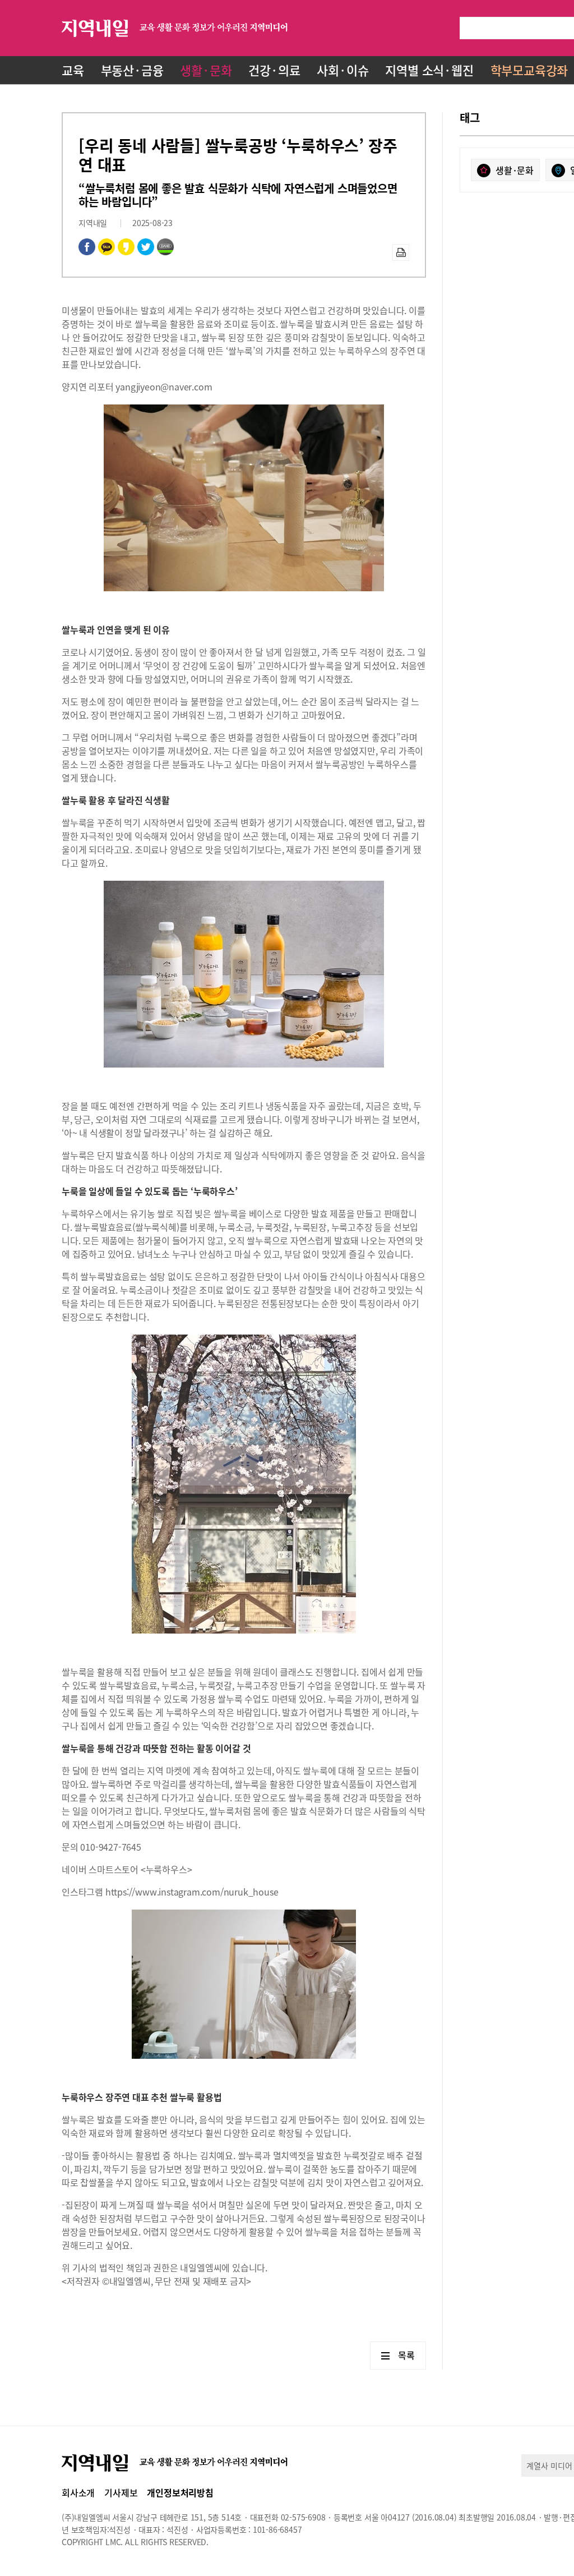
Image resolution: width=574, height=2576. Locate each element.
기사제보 (121, 2492)
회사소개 (78, 2492)
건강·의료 (274, 70)
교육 (73, 70)
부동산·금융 (132, 70)
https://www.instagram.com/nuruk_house (192, 1892)
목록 (406, 2355)
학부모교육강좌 (529, 70)
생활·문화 (206, 70)
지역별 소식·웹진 (429, 70)
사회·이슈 (342, 70)
